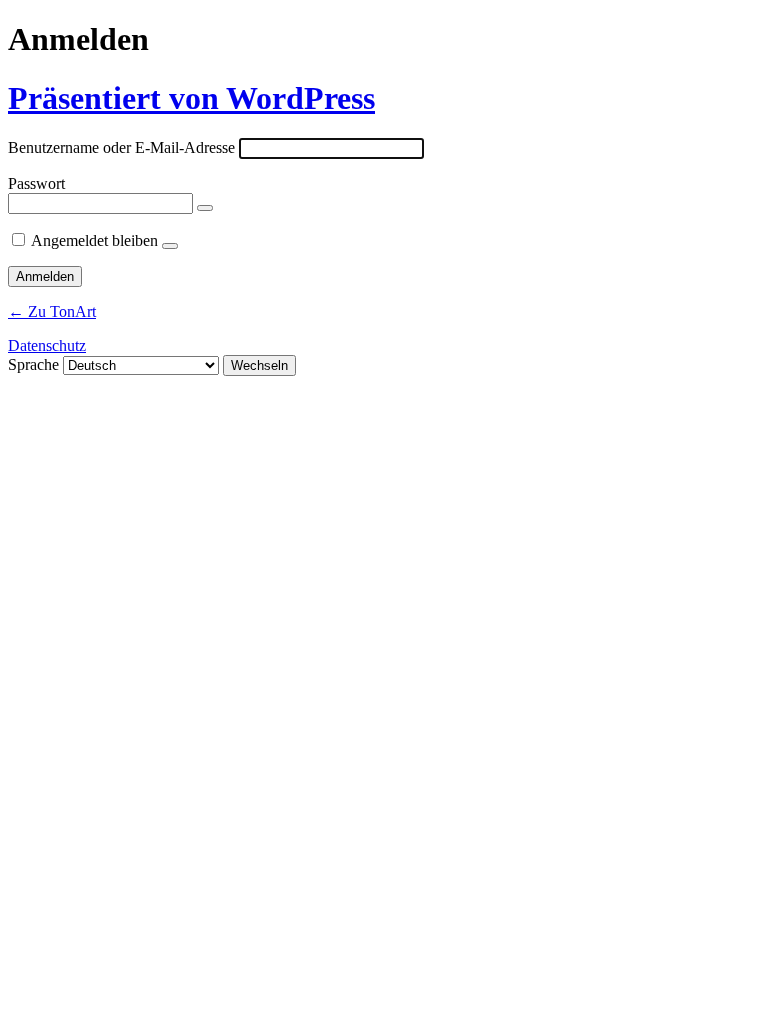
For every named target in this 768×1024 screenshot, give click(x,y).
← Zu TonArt (52, 311)
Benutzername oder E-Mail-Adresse (121, 147)
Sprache (33, 364)
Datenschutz (47, 345)
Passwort (36, 183)
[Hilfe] (170, 246)
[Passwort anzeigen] (205, 208)
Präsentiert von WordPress (191, 98)
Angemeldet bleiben (94, 240)
